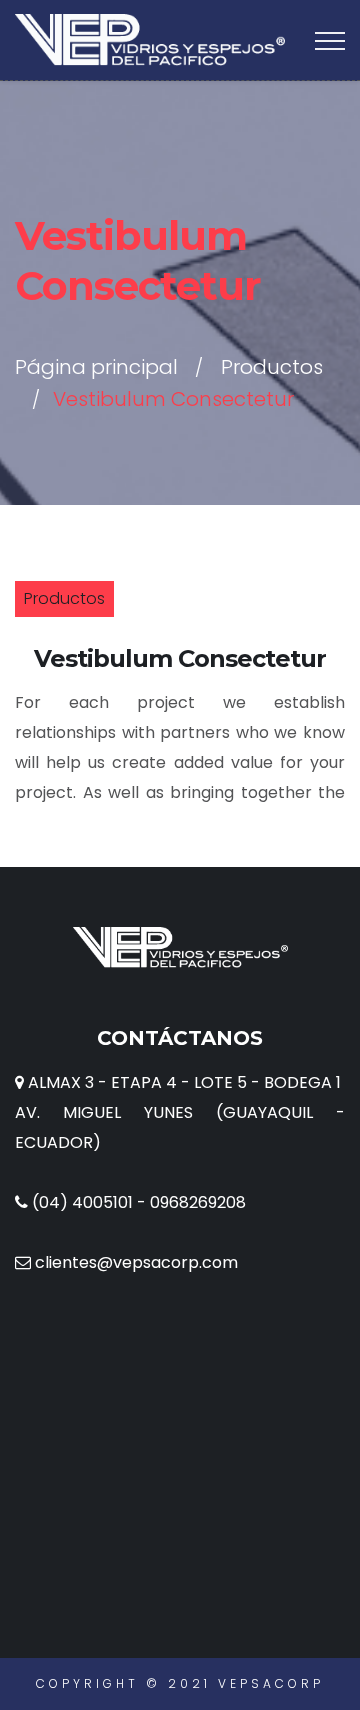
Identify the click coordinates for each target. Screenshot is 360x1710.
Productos (272, 367)
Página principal (96, 367)
